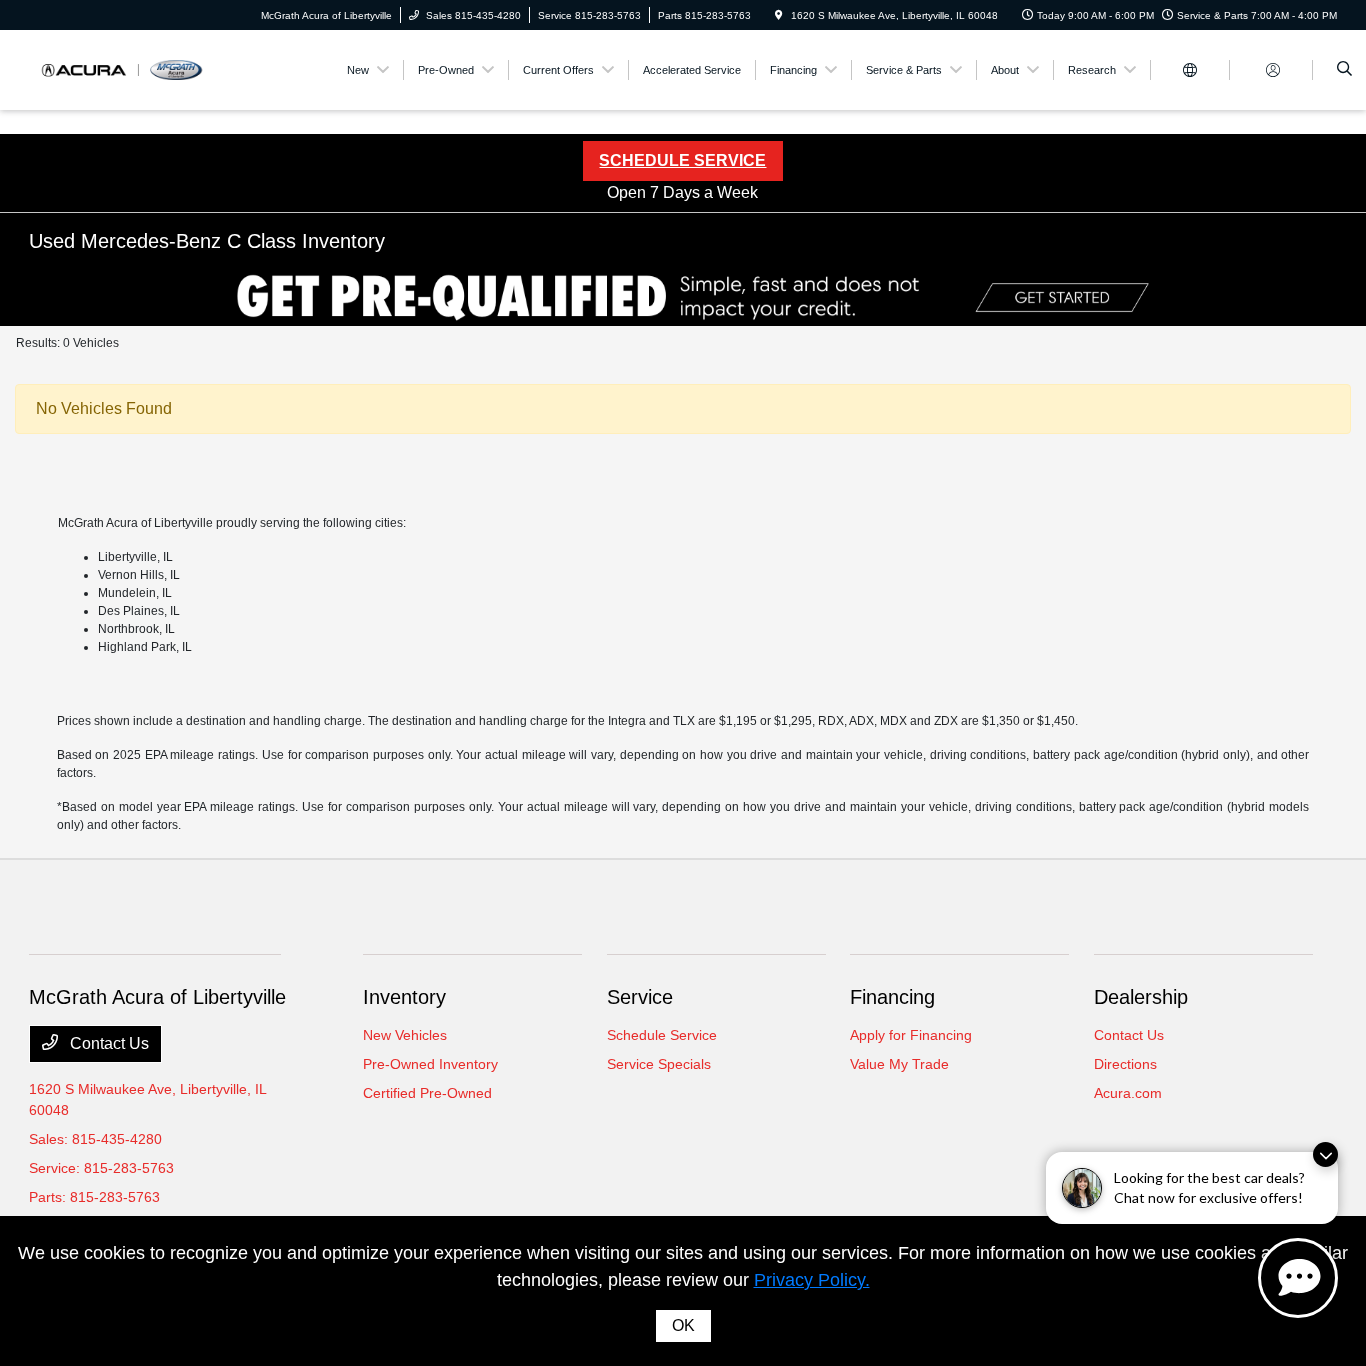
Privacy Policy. (812, 1280)
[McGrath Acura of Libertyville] (119, 68)
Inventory (404, 997)
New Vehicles (405, 1035)
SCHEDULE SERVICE (682, 160)
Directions (1125, 1064)
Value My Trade (899, 1064)
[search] (1344, 70)
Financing (892, 997)
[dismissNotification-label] (1325, 1154)
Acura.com (1128, 1093)
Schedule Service (662, 1035)
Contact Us (107, 1043)
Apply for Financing (911, 1035)
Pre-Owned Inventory (430, 1064)
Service (640, 997)
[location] (779, 15)
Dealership (1141, 997)
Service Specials (659, 1064)
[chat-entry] (1298, 1278)
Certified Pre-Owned (427, 1093)
